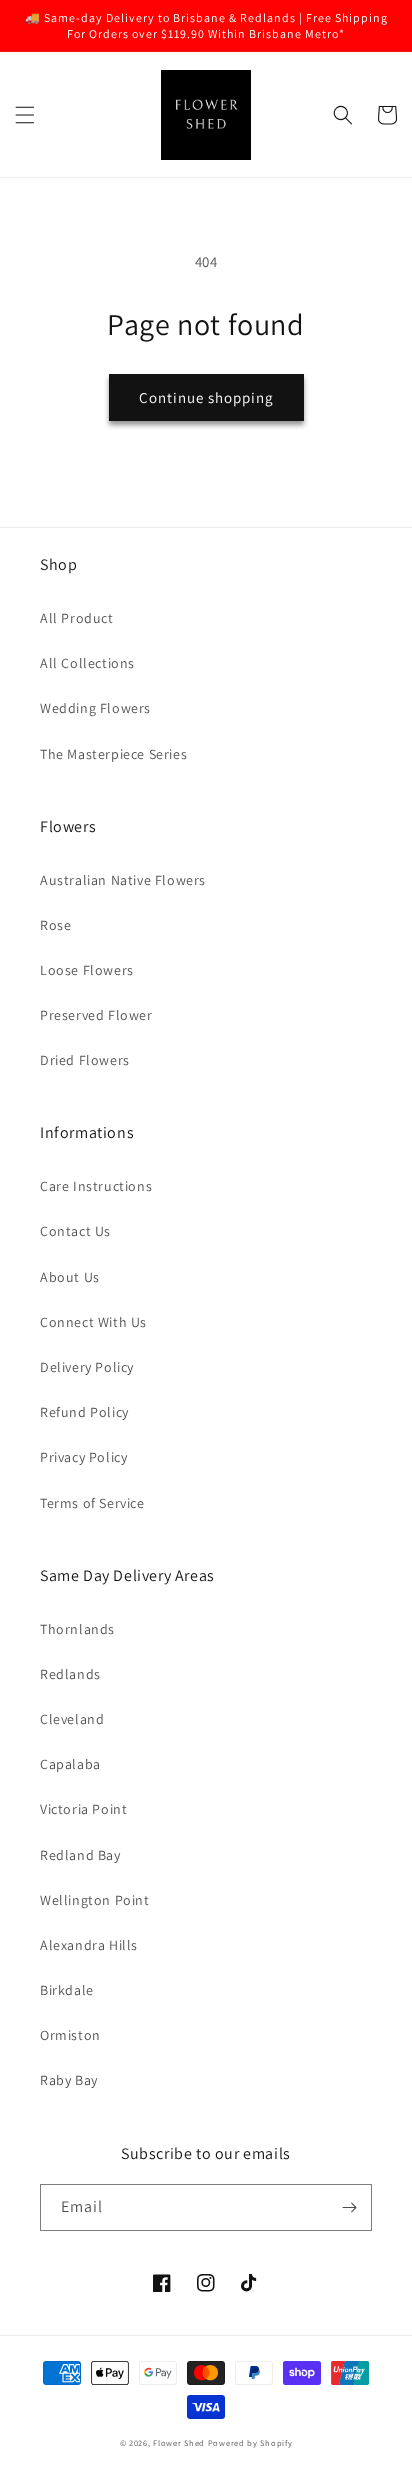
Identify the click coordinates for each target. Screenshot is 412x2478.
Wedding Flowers (95, 708)
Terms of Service (92, 1503)
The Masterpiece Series (113, 754)
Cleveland (72, 1719)
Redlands (70, 1674)
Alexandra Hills (89, 1945)
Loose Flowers (87, 970)
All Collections (87, 663)
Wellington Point (95, 1900)
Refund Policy (84, 1412)
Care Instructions (96, 1186)
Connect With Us (93, 1322)
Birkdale (67, 1990)
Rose (55, 925)
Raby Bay (69, 2080)
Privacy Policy (83, 1457)
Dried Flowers (85, 1060)
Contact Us (75, 1231)
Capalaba (70, 1764)
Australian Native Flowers (123, 880)
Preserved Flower (96, 1015)
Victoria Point (83, 1809)
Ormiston (70, 2035)
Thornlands (77, 1629)
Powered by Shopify (250, 2442)
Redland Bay (80, 1855)
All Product (77, 618)
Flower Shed (179, 2442)
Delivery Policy (87, 1367)
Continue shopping (206, 397)
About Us (70, 1277)
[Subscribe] (349, 2207)
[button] (25, 115)
